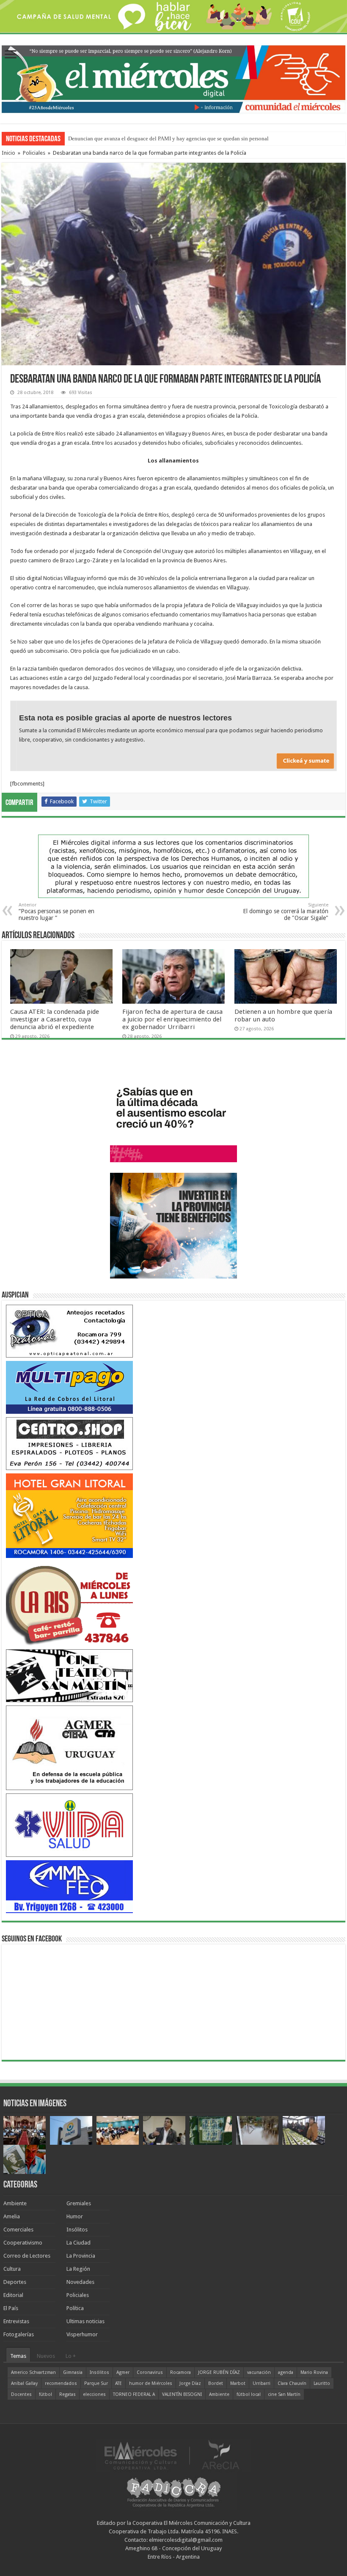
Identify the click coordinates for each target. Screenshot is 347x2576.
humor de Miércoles (151, 2383)
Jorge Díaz (190, 2383)
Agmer (123, 2372)
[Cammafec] (69, 1886)
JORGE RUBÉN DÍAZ (219, 2372)
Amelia (12, 2216)
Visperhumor (82, 2334)
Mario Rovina (314, 2372)
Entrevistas (16, 2321)
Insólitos (77, 2230)
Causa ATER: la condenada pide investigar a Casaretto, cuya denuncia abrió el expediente (55, 1019)
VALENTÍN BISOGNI (182, 2394)
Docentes (21, 2394)
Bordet (216, 2383)
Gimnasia (73, 2372)
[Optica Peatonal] (69, 1331)
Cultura (12, 2269)
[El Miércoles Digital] (173, 77)
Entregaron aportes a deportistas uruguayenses (121, 138)
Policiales (34, 153)
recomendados (61, 2383)
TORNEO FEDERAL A (134, 2394)
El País (11, 2308)
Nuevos (46, 2356)
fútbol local (249, 2394)
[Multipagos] (69, 1387)
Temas (18, 2356)
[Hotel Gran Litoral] (69, 1515)
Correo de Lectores (27, 2256)
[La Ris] (69, 1603)
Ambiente (15, 2203)
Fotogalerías (19, 2334)
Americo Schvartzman (33, 2372)
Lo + (71, 2356)
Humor (75, 2216)
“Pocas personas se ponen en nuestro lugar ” (56, 912)
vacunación (259, 2372)
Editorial (13, 2295)
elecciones (94, 2394)
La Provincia (81, 2256)
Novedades (80, 2282)
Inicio (8, 153)
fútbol (45, 2394)
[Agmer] (69, 1748)
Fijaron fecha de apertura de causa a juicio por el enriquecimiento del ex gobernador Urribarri (172, 1019)
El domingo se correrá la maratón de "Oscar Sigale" (286, 912)
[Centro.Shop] (69, 1443)
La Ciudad (78, 2243)
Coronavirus (150, 2372)
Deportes (15, 2282)
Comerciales (18, 2230)
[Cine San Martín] (69, 1675)
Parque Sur (96, 2383)
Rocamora (180, 2372)
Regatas (67, 2394)
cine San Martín (284, 2394)
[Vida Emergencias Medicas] (69, 1825)
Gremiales (79, 2203)
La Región (78, 2269)
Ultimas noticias (85, 2321)
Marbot (238, 2383)
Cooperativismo (23, 2243)
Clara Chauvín (292, 2383)
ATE (118, 2383)
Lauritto (322, 2383)
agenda (286, 2372)
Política (75, 2308)
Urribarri (262, 2383)
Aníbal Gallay (24, 2383)
